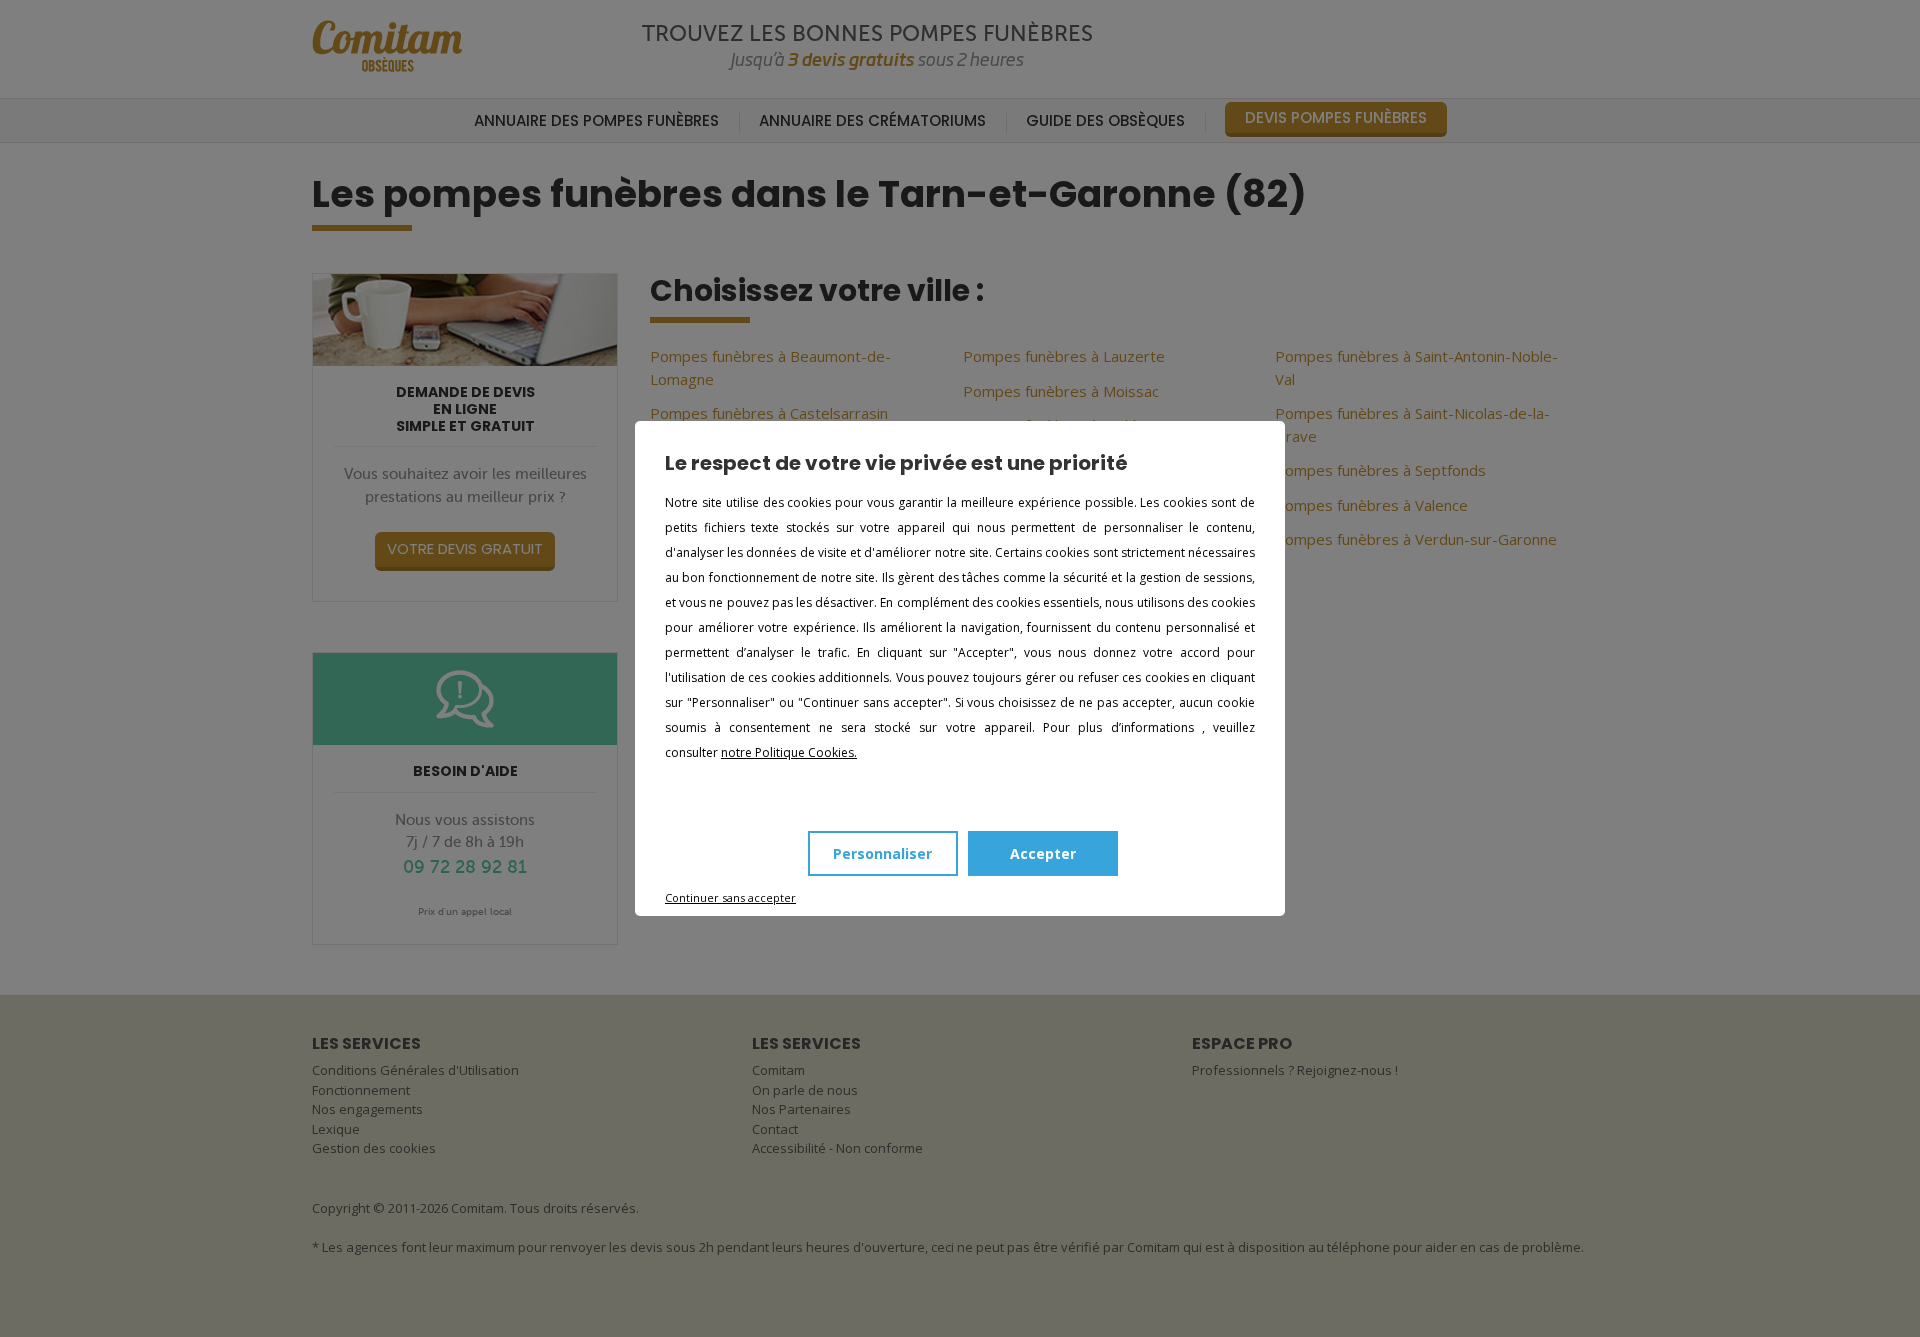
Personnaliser (882, 853)
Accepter (1043, 853)
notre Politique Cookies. (789, 752)
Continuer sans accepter (730, 897)
